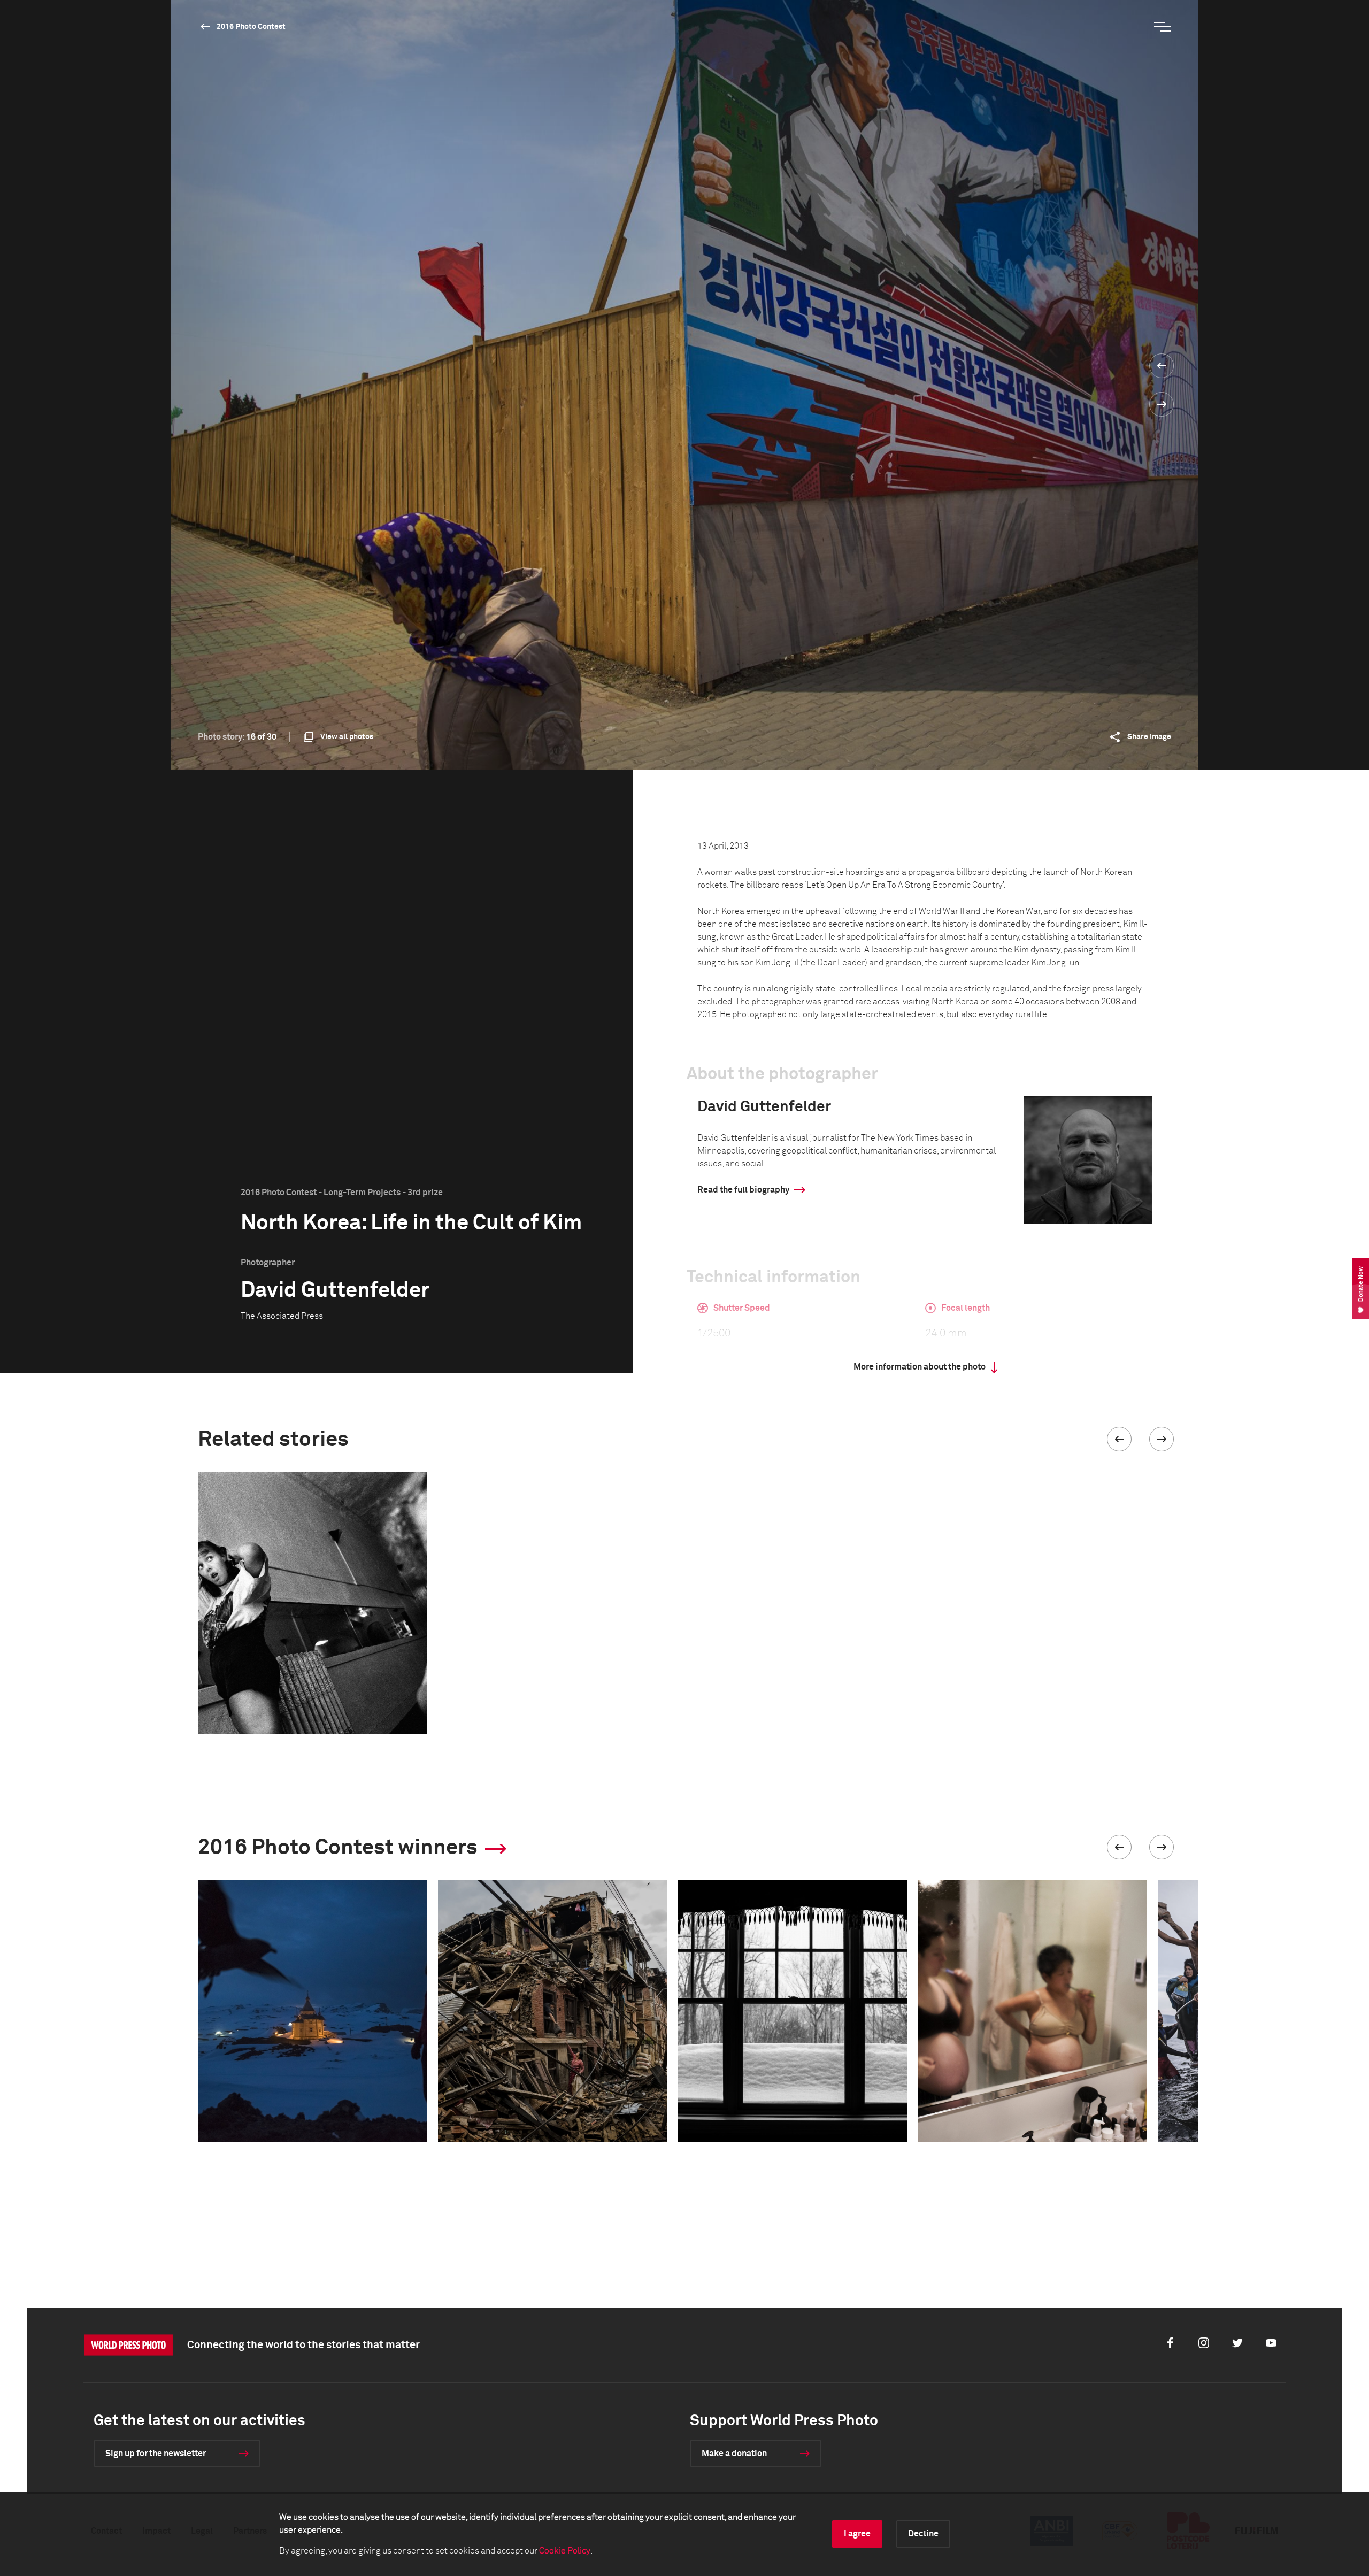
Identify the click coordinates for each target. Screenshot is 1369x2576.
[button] (1119, 1439)
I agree (857, 2534)
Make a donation (734, 2454)
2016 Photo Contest (251, 27)
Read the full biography (743, 1190)
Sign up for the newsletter (156, 2454)
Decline (923, 2534)
